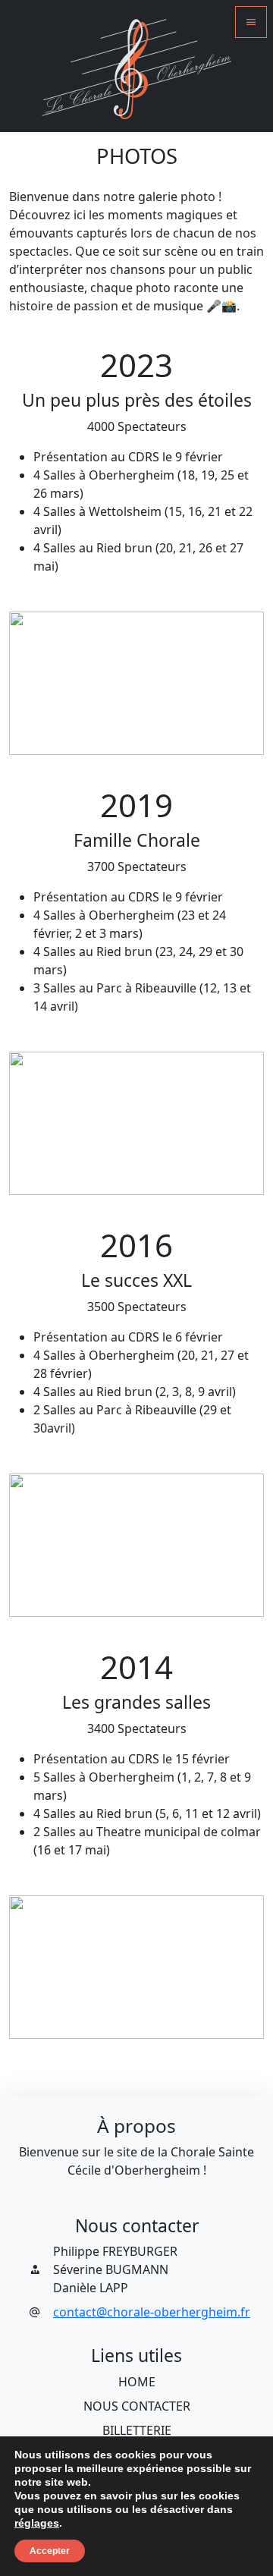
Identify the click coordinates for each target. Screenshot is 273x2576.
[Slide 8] (99, 734)
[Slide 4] (72, 734)
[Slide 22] (195, 734)
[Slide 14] (140, 734)
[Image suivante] (245, 683)
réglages (37, 2523)
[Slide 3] (64, 734)
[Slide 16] (154, 734)
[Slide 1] (50, 734)
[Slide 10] (113, 734)
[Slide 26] (223, 734)
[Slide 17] (160, 734)
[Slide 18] (167, 734)
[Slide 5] (78, 734)
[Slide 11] (119, 734)
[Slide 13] (133, 734)
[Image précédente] (28, 683)
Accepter (50, 2551)
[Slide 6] (85, 734)
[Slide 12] (126, 734)
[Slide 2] (57, 734)
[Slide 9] (106, 734)
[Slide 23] (201, 734)
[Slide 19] (174, 734)
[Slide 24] (208, 734)
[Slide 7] (92, 734)
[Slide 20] (181, 734)
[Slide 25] (216, 734)
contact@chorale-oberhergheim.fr (152, 2312)
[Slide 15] (147, 734)
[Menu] (251, 22)
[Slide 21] (188, 734)
